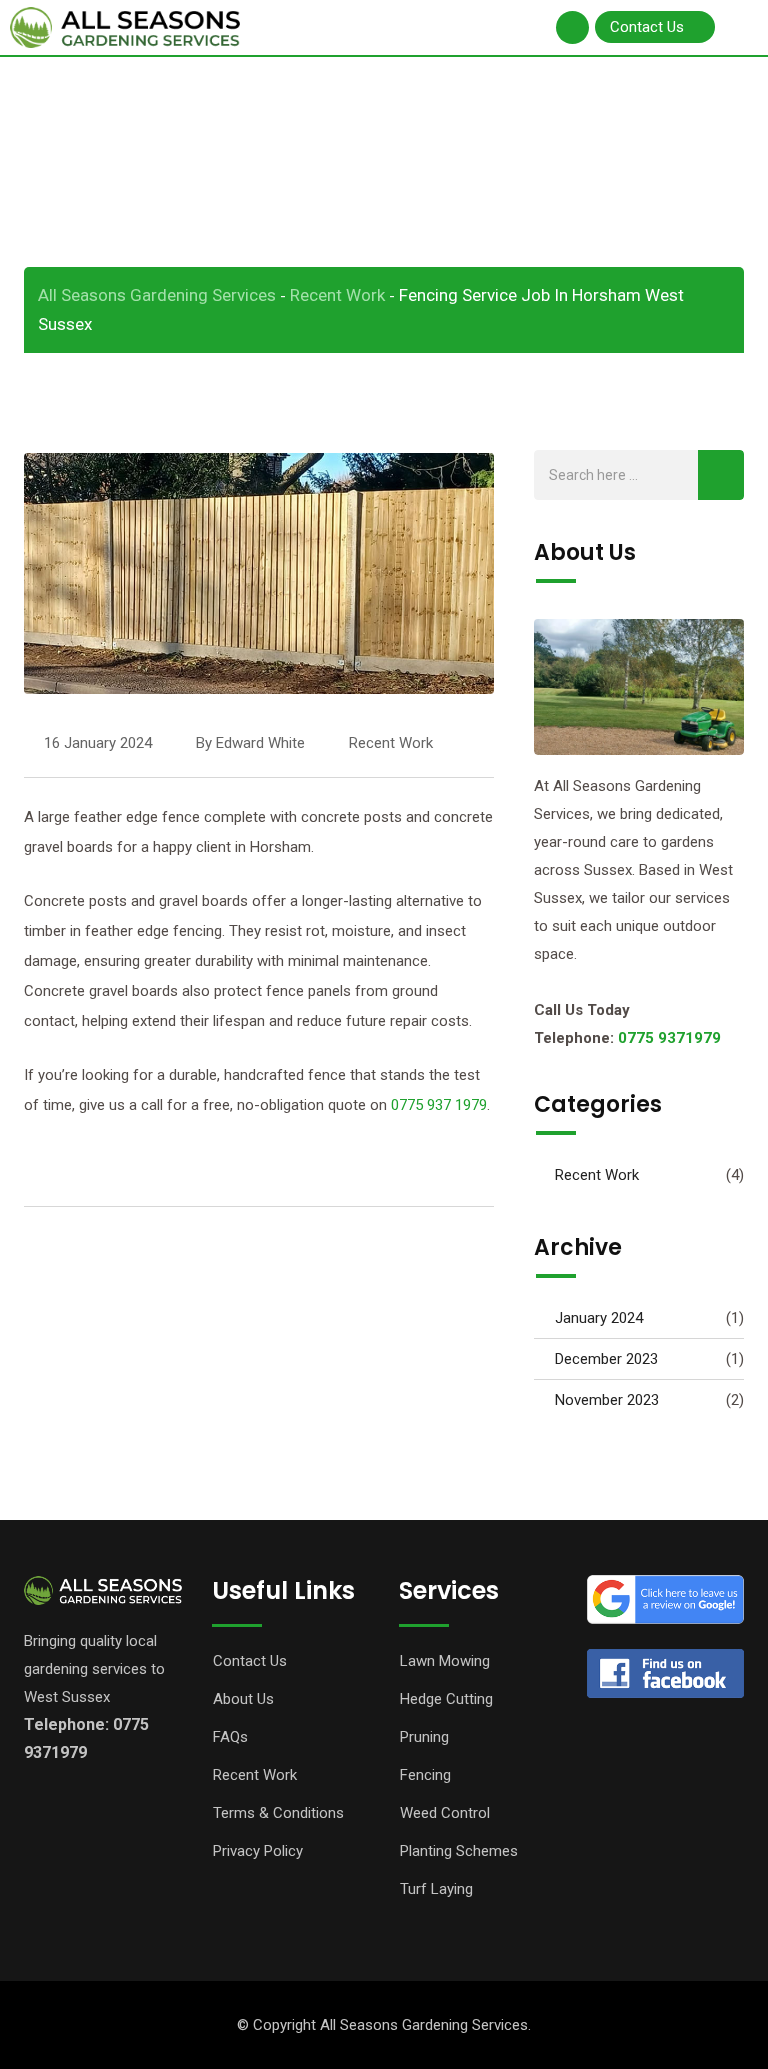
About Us (243, 1699)
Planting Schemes (459, 1851)
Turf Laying (436, 1889)
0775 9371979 (669, 1038)
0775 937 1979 (439, 1105)
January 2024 (599, 1318)
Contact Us (250, 1661)
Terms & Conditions (278, 1813)
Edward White (260, 743)
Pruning (424, 1737)
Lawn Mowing (445, 1661)
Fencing (425, 1775)
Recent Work (391, 743)
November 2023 (607, 1400)
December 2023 (606, 1359)
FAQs (230, 1737)
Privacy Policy (258, 1851)
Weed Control (445, 1813)
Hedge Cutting (446, 1699)
